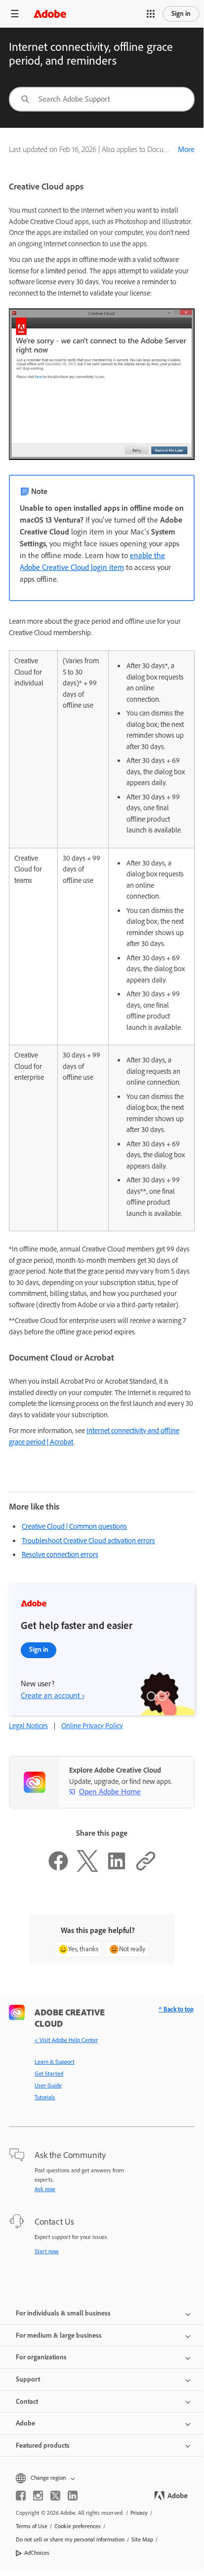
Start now (47, 2251)
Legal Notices (28, 1726)
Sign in (181, 14)
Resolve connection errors (60, 1554)
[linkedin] (73, 2496)
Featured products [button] (43, 2445)
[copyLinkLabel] (146, 1869)
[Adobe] (50, 14)
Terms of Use (32, 2526)
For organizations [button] (41, 2357)
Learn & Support (55, 2062)
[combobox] (102, 99)
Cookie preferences (78, 2526)
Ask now (45, 2189)
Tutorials (45, 2097)
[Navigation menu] (15, 14)
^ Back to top (176, 2009)
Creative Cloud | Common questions (74, 1526)
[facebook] (21, 2496)
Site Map (142, 2539)
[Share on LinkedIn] (117, 1869)
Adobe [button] (25, 2423)
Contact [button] (27, 2402)
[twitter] (55, 2496)
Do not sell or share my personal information (70, 2539)
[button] (151, 14)
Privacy (139, 2513)
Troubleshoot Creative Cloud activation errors (88, 1541)
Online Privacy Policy (92, 1726)
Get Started (49, 2074)
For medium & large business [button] (59, 2335)
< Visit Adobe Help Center (66, 2040)
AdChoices (37, 2553)
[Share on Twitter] (87, 1869)
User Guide (48, 2085)
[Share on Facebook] (58, 1869)
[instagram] (38, 2496)
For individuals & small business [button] (63, 2313)
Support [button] (28, 2379)
